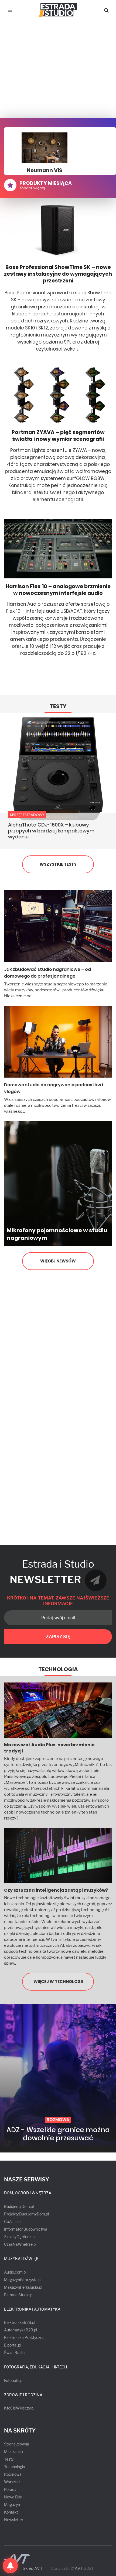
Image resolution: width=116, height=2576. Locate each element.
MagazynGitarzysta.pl (23, 2280)
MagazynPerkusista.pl (23, 2287)
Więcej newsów (58, 1261)
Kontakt (11, 2512)
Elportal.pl (13, 2345)
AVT (79, 2568)
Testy (58, 706)
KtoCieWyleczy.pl (19, 2408)
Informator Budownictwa (26, 2229)
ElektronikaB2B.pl (20, 2322)
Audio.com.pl (15, 2272)
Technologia (58, 1669)
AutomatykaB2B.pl (21, 2330)
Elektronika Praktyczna (24, 2337)
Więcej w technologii (58, 1982)
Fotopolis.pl (14, 2380)
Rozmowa (13, 2474)
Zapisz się (58, 1637)
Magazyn (12, 2505)
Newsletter (14, 2520)
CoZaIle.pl (13, 2222)
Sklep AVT (33, 2569)
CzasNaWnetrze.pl (20, 2244)
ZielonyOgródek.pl (20, 2237)
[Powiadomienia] (10, 2566)
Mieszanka (13, 2452)
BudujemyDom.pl (19, 2206)
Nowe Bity (13, 2497)
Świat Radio (14, 2353)
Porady (10, 2489)
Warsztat (12, 2482)
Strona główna (17, 2444)
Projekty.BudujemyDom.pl (26, 2214)
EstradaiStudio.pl (19, 2295)
